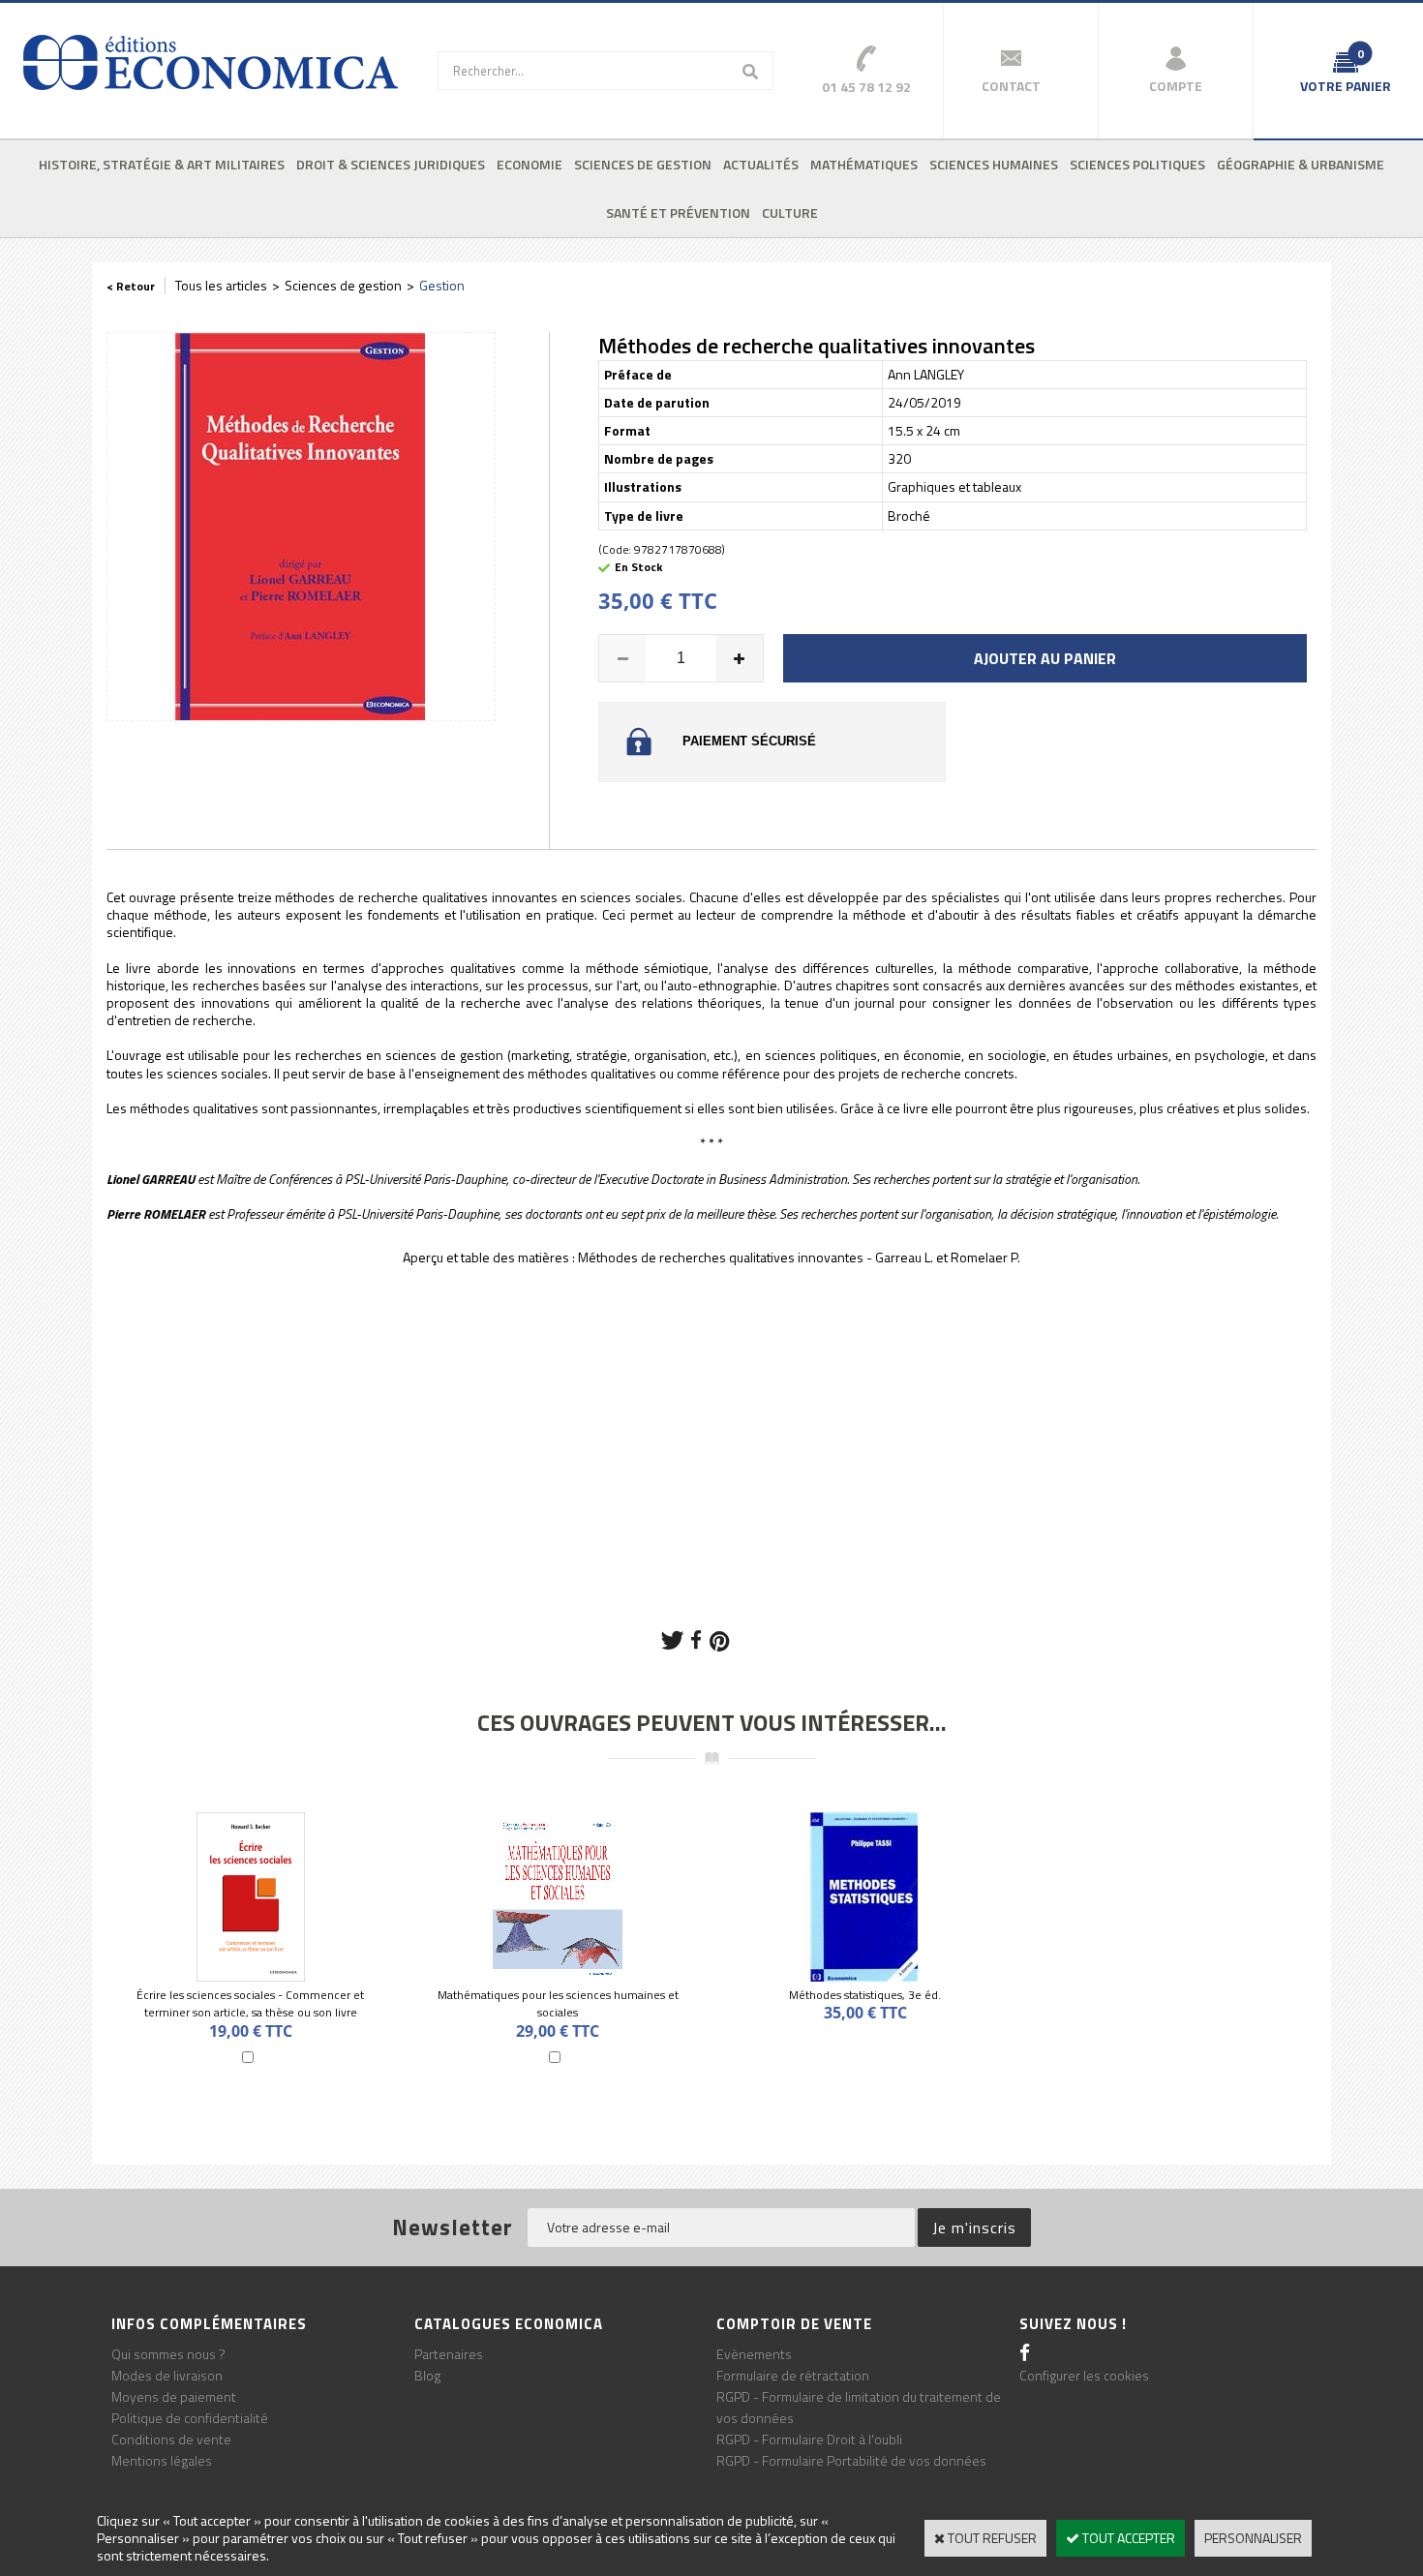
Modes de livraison (167, 2375)
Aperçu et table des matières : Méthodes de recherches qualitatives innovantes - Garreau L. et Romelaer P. (711, 1257)
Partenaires (449, 2354)
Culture (790, 212)
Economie (530, 164)
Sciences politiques (1137, 164)
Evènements (754, 2354)
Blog (427, 2375)
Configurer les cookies (1084, 2375)
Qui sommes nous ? (168, 2354)
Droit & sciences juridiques (391, 164)
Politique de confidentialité (190, 2418)
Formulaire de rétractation (793, 2375)
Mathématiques (864, 164)
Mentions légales (162, 2460)
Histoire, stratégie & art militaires (162, 164)
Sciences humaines (994, 164)
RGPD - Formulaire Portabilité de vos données (851, 2460)
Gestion (442, 285)
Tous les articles (221, 285)
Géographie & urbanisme (1301, 164)
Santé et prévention (678, 212)
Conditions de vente (171, 2439)
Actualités (761, 164)
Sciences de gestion (643, 164)
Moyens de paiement (174, 2396)
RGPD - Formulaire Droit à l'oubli (809, 2439)
